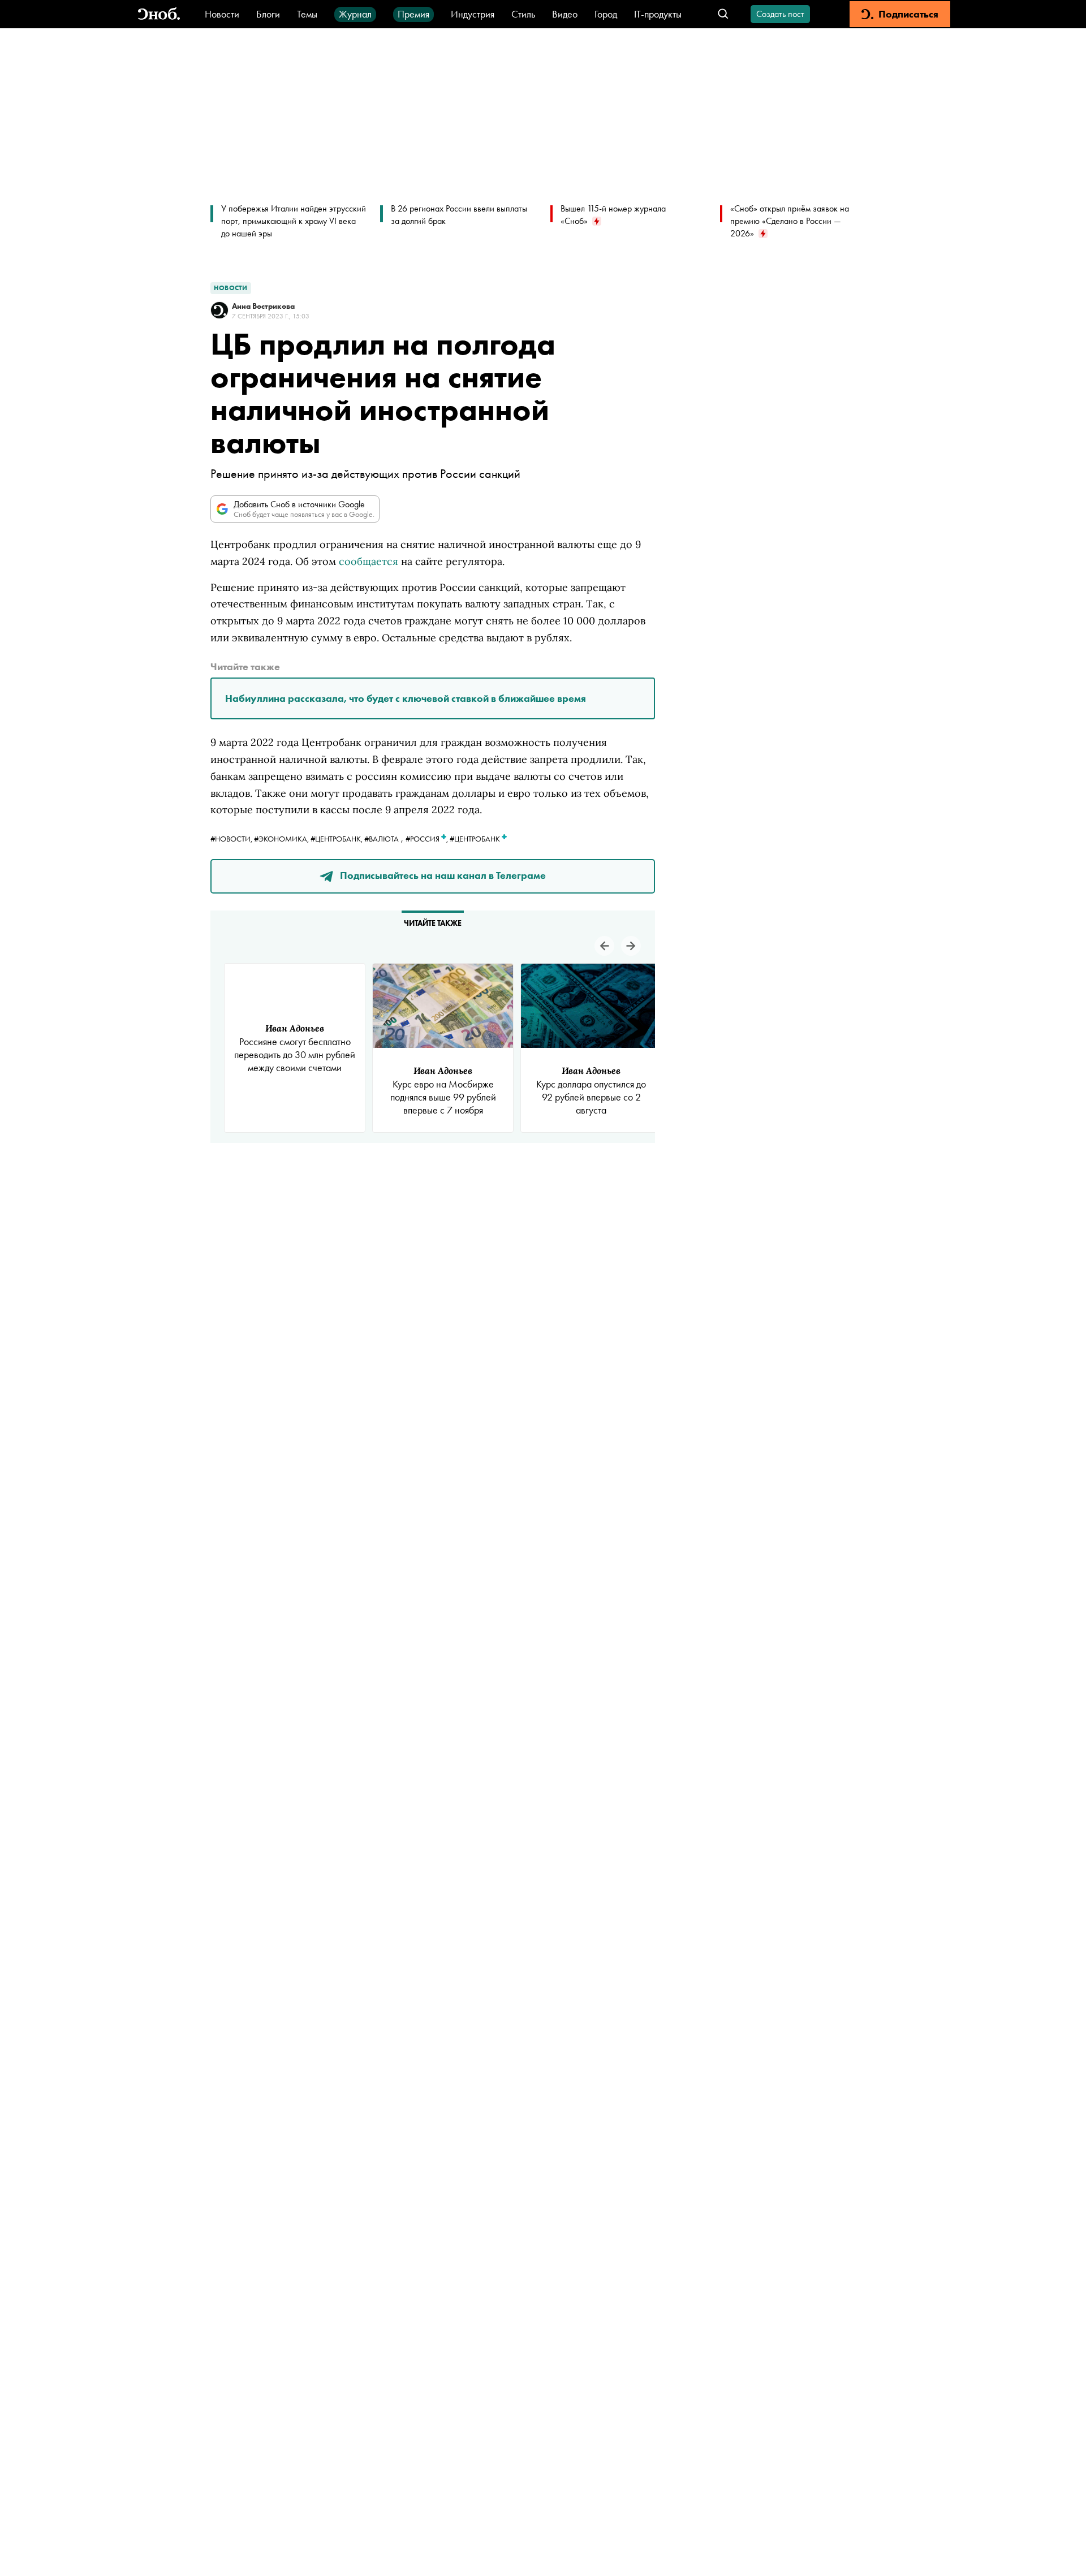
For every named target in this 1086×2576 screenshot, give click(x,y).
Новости (222, 14)
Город (606, 14)
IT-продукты (658, 14)
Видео (565, 14)
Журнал (355, 14)
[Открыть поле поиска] (723, 14)
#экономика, (282, 839)
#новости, (232, 839)
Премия (413, 14)
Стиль (523, 14)
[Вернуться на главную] (159, 14)
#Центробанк (476, 839)
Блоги (268, 14)
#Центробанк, (337, 839)
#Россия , (428, 839)
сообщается (369, 561)
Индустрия (473, 14)
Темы (307, 14)
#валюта (382, 839)
